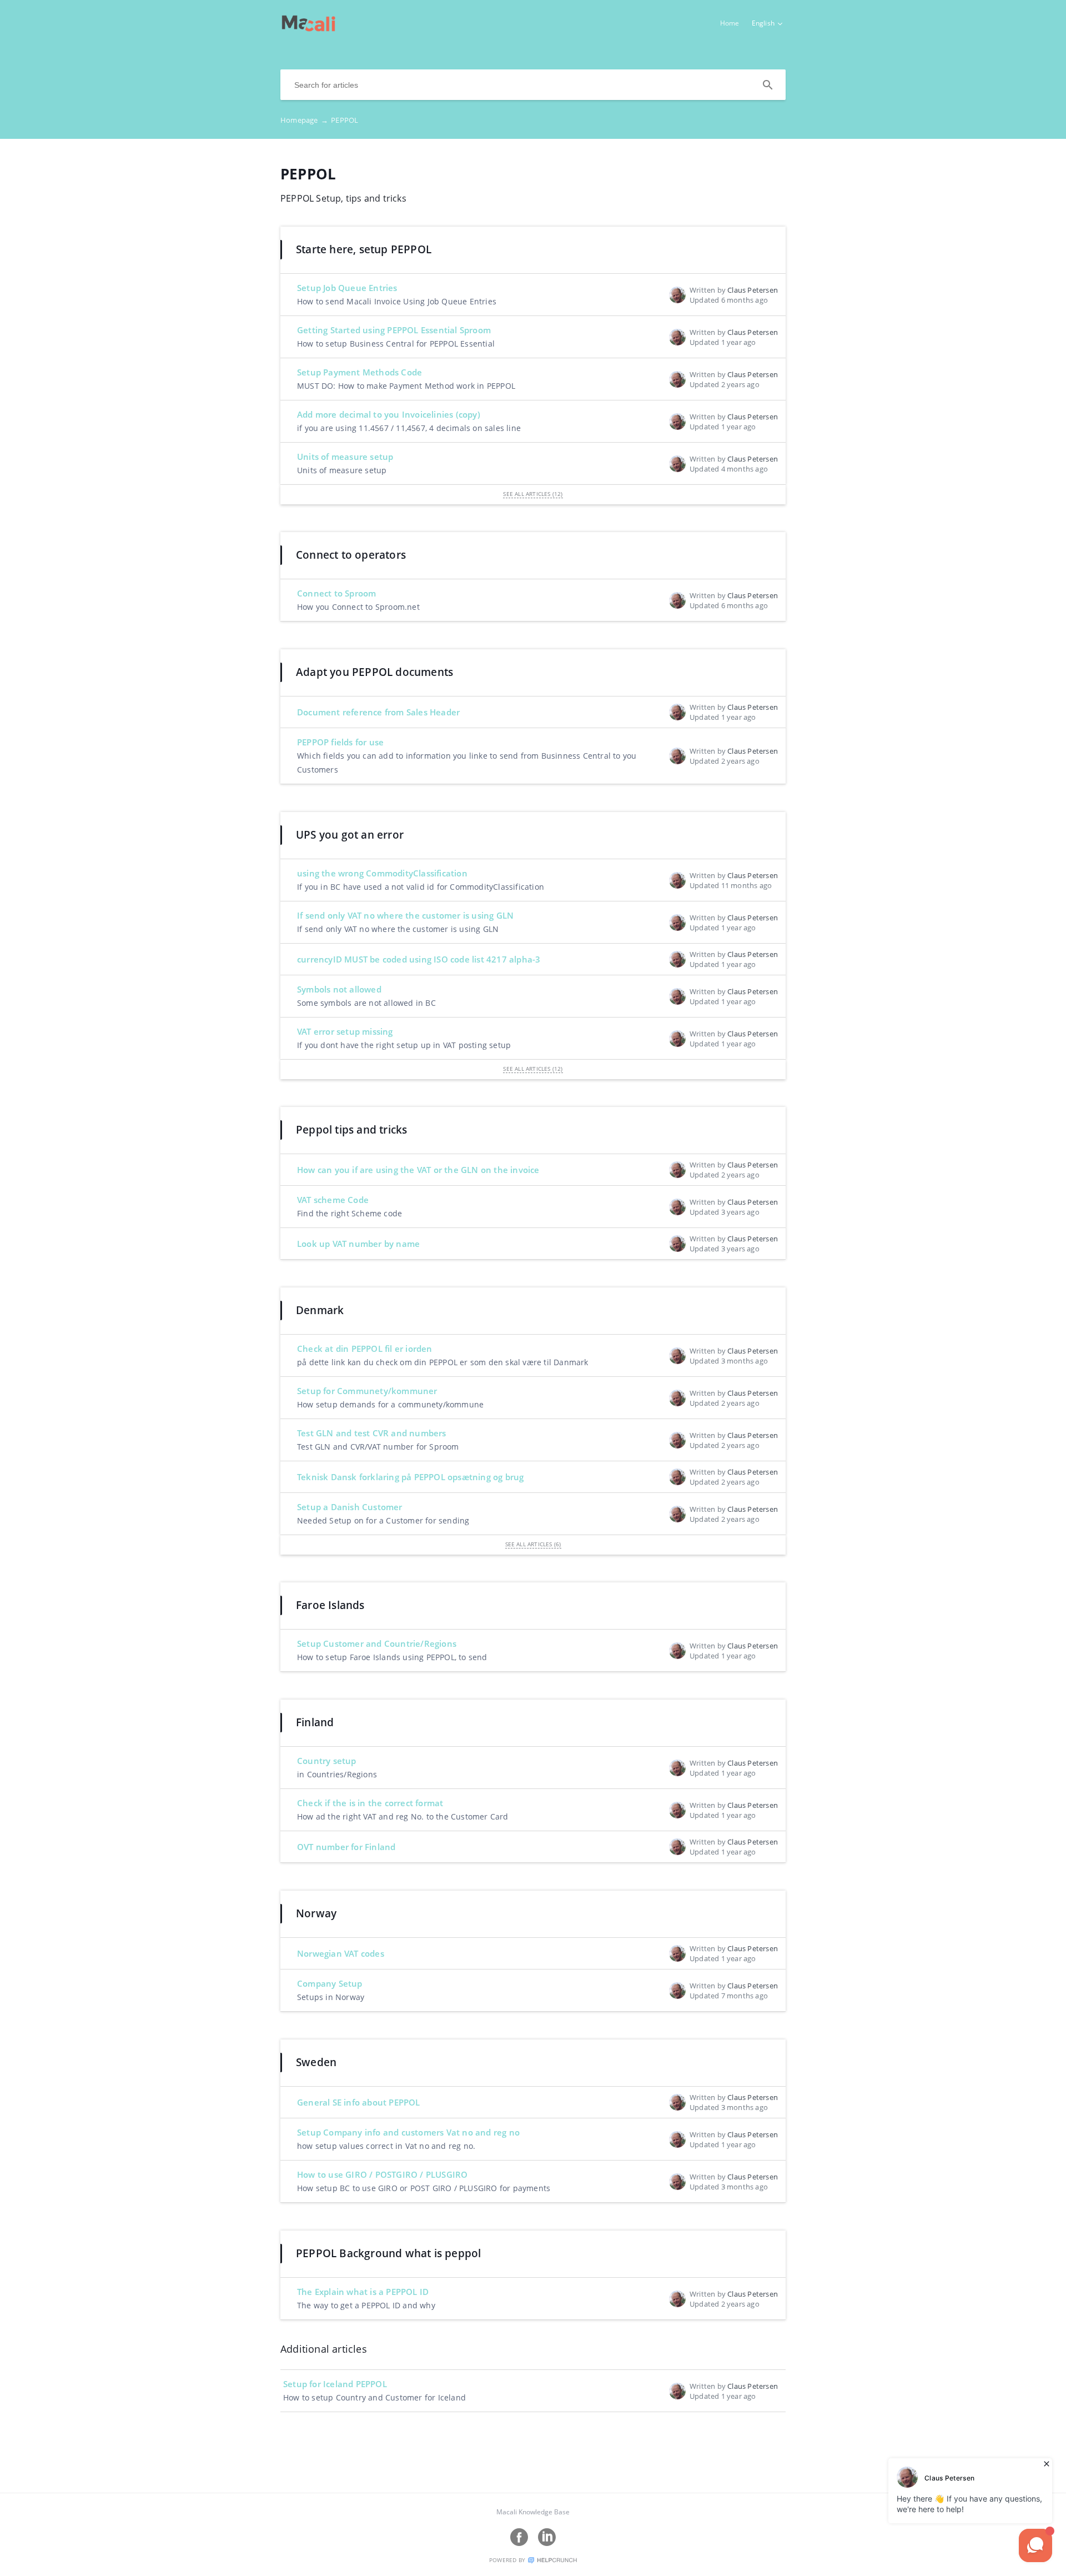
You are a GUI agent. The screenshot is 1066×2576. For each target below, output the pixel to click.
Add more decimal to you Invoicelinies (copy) (389, 414)
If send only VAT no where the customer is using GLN (405, 915)
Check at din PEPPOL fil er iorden (365, 1349)
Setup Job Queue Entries (347, 288)
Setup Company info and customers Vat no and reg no (408, 2132)
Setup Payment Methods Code (359, 372)
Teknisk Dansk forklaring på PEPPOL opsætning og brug (410, 1477)
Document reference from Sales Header (378, 712)
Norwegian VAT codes (341, 1953)
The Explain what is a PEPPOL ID (363, 2292)
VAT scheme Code (333, 1200)
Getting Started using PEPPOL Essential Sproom (394, 330)
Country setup (327, 1761)
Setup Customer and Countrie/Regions (377, 1643)
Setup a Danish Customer (350, 1507)
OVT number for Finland (346, 1847)
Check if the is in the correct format (370, 1803)
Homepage (304, 120)
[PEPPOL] (308, 28)
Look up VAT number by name (358, 1244)
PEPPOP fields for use (340, 742)
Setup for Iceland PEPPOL (335, 2384)
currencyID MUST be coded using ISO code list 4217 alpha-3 (419, 959)
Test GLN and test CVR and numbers (372, 1433)
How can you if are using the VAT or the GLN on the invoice (418, 1170)
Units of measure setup (345, 457)
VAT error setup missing (345, 1031)
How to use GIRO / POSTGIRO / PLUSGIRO (382, 2174)
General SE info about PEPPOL (359, 2102)
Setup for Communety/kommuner (367, 1391)
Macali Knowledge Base (533, 2512)
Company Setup (330, 1983)
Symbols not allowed (339, 989)
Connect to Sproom (336, 593)
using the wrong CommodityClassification (382, 873)
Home (730, 23)
